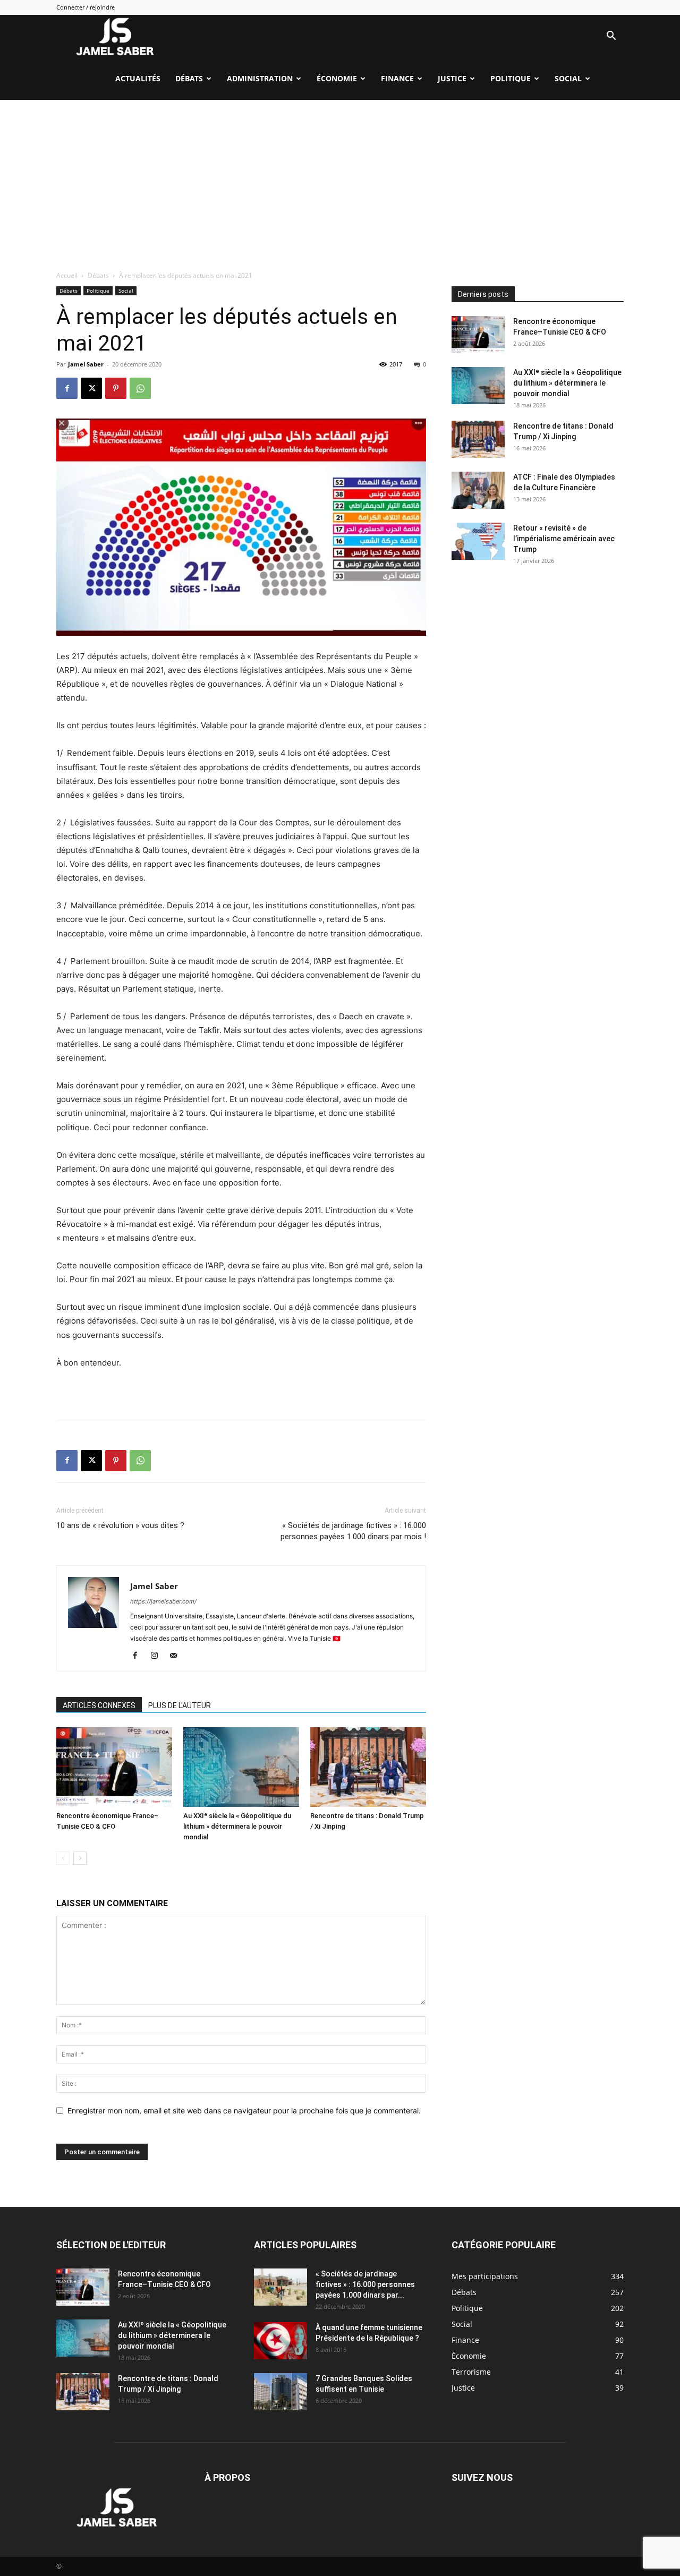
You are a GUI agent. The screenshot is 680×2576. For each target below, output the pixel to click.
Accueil (67, 275)
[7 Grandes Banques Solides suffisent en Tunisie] (280, 2392)
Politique (511, 78)
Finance (397, 78)
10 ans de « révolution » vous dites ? (120, 1525)
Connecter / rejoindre (86, 7)
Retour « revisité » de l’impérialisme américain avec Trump (564, 539)
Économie (337, 78)
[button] (611, 37)
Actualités (138, 78)
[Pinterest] (116, 388)
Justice (452, 78)
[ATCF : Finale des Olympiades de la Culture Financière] (478, 490)
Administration (260, 78)
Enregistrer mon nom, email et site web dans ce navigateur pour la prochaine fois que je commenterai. (244, 2110)
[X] (91, 388)
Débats (189, 78)
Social (568, 78)
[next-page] (80, 1858)
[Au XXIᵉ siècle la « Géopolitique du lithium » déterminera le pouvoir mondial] (241, 1767)
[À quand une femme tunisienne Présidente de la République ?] (280, 2341)
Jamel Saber (86, 364)
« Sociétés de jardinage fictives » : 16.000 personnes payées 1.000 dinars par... (365, 2284)
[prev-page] (63, 1858)
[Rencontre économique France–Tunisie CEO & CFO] (114, 1767)
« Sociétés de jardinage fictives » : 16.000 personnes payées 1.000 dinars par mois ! (353, 1531)
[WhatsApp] (140, 388)
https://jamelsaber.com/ (163, 1601)
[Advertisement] (340, 180)
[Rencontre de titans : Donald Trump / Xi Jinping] (368, 1767)
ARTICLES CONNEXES (99, 1705)
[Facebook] (67, 388)
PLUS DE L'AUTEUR (180, 1705)
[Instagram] (158, 1656)
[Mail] (177, 1656)
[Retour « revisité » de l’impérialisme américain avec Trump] (478, 541)
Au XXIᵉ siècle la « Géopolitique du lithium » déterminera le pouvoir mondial (237, 1826)
